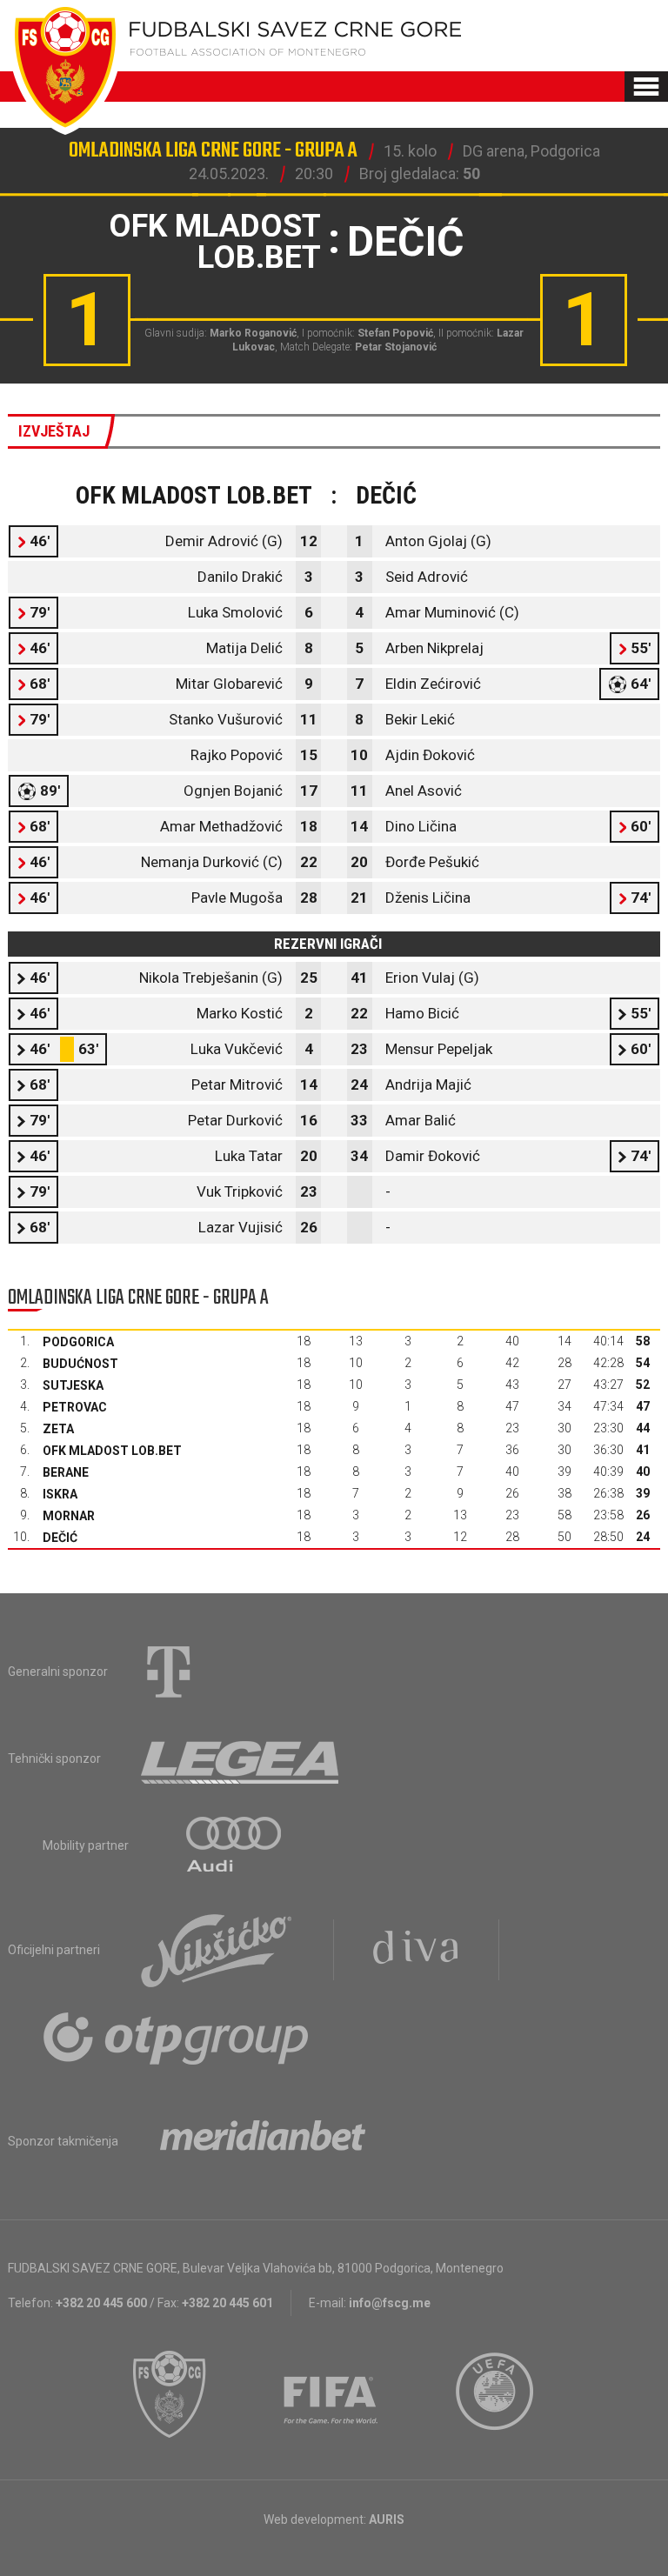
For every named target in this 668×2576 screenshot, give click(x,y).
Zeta (58, 1429)
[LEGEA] (241, 1758)
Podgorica (78, 1342)
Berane (66, 1472)
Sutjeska (73, 1385)
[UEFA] (496, 2394)
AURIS (387, 2519)
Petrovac (75, 1407)
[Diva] (416, 1950)
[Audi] (235, 1845)
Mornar (69, 1516)
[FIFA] (331, 2394)
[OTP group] (177, 2037)
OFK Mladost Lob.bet (112, 1451)
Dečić (60, 1538)
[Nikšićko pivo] (217, 1950)
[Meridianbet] (263, 2141)
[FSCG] (170, 2394)
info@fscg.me (390, 2303)
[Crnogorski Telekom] (169, 1672)
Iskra (60, 1494)
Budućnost (80, 1364)
